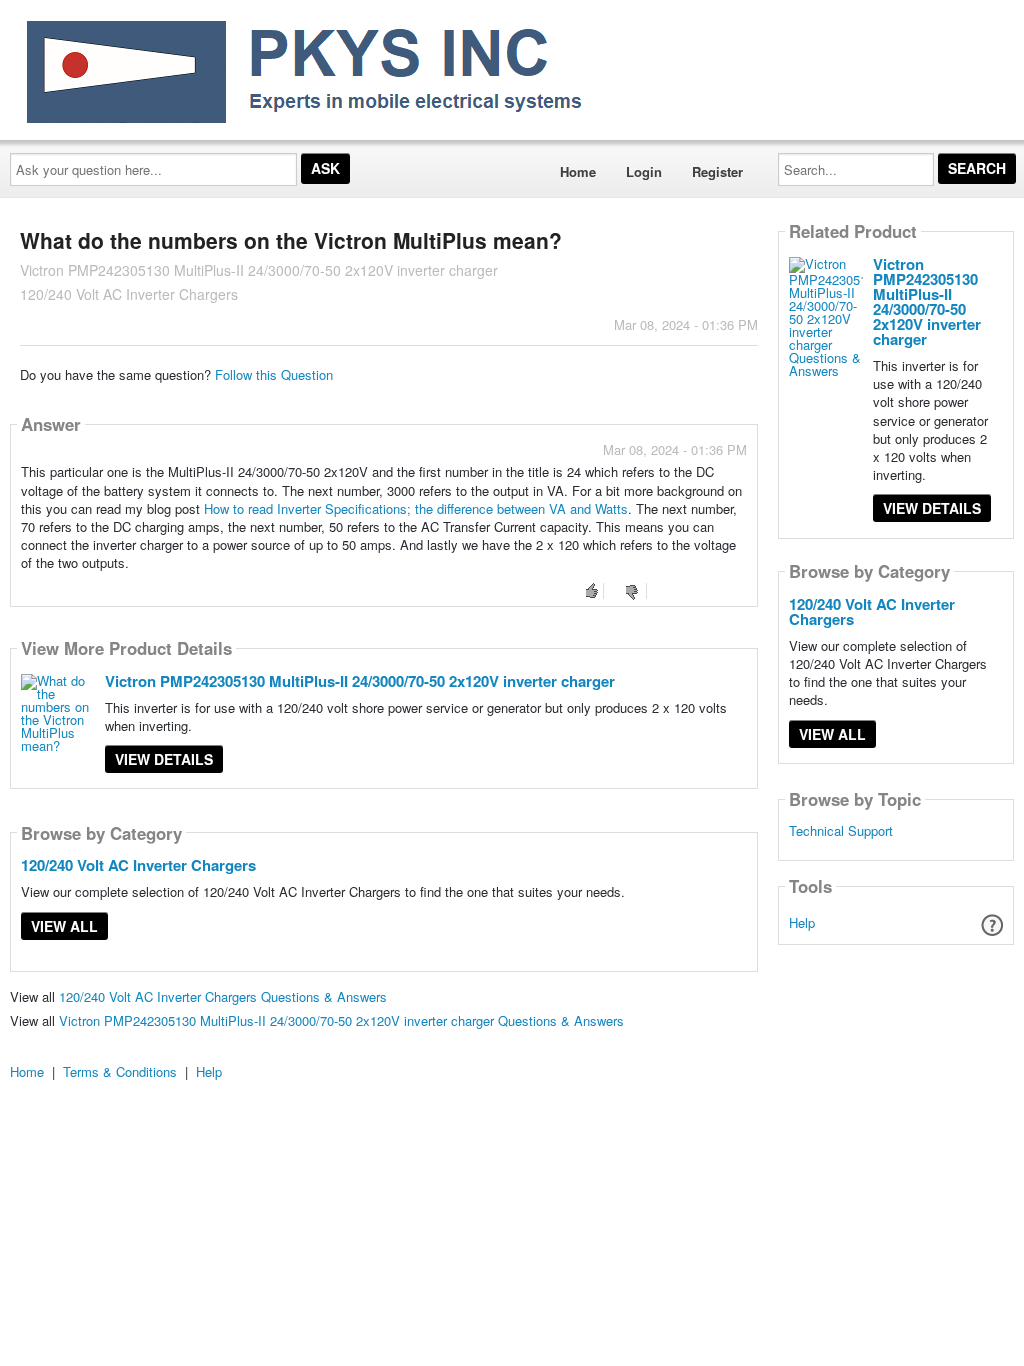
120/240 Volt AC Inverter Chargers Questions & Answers (223, 996)
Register (717, 171)
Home (578, 171)
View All (64, 926)
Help (802, 922)
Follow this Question (274, 374)
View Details (164, 759)
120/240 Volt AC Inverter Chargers (138, 865)
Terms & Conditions (120, 1071)
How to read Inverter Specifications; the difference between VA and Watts (416, 508)
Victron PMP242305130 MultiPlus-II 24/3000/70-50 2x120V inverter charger (360, 681)
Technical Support (841, 831)
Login (644, 171)
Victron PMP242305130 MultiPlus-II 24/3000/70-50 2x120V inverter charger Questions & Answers (341, 1020)
